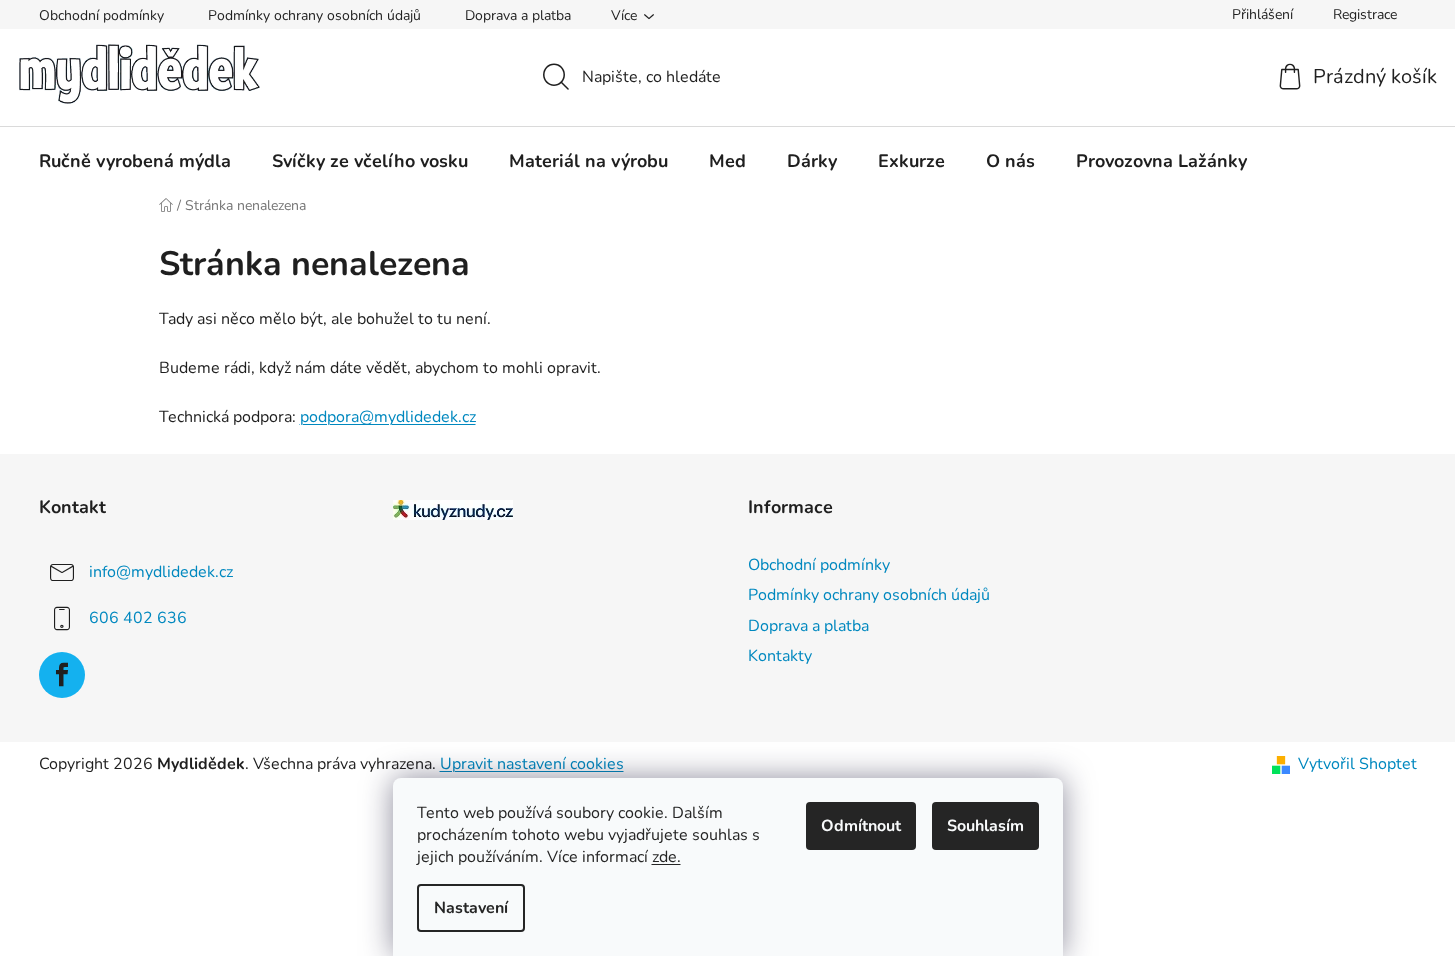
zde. (666, 857)
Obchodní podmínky (101, 15)
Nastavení (471, 908)
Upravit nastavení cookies (532, 764)
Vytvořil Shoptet (1357, 764)
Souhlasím (985, 826)
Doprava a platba (518, 15)
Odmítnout (861, 826)
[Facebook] (62, 675)
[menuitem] (135, 161)
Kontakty (780, 656)
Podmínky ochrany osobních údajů (314, 15)
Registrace (1365, 14)
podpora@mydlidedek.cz (388, 417)
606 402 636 (138, 618)
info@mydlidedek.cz (161, 572)
